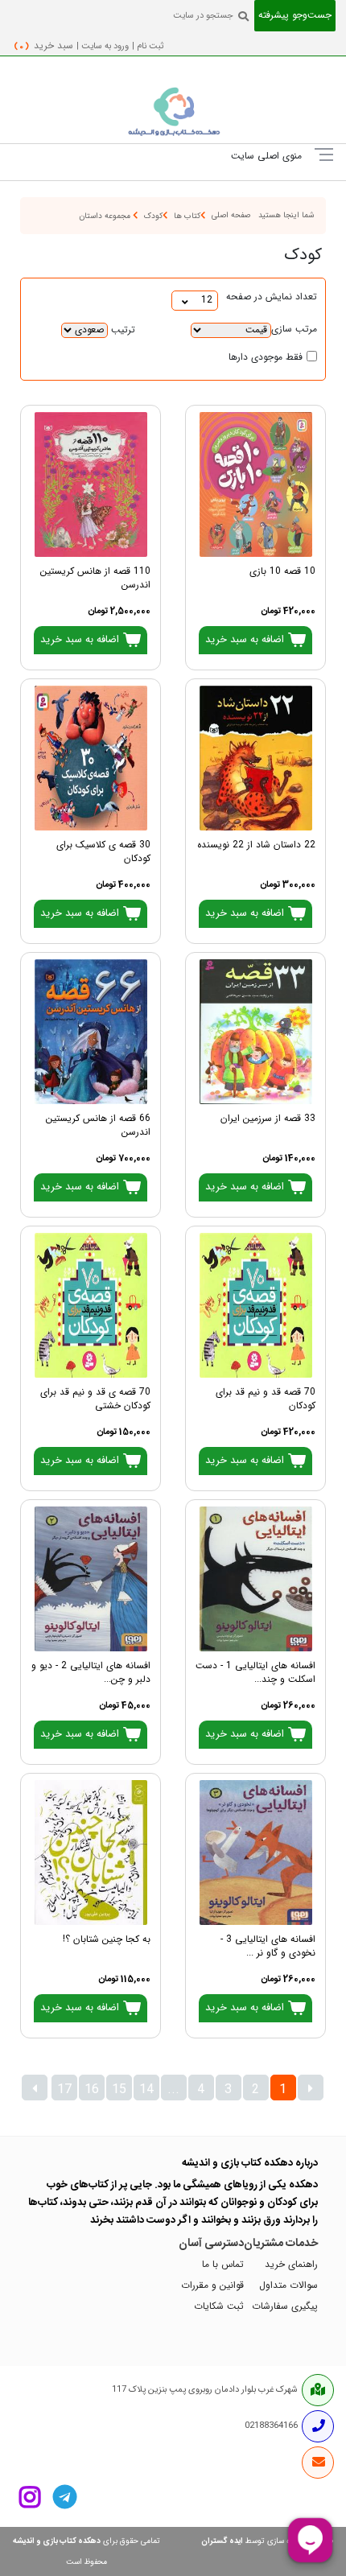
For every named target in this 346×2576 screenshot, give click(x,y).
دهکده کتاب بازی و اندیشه (57, 2541)
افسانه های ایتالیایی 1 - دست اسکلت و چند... (255, 1673)
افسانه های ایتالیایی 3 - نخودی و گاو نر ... (268, 1947)
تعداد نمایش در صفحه (272, 297)
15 (119, 2090)
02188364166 (271, 2426)
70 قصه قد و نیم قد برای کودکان (266, 1399)
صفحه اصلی (231, 215)
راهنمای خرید (291, 2265)
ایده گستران (222, 2541)
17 (64, 2090)
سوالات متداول (288, 2286)
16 (92, 2090)
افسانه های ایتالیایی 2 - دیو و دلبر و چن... (91, 1673)
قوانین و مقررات (212, 2286)
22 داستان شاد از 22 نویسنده (256, 845)
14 (146, 2090)
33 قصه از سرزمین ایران (268, 1119)
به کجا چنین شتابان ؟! (107, 1940)
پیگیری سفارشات (285, 2307)
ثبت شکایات (219, 2307)
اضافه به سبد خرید (246, 640)
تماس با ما (223, 2265)
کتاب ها (187, 216)
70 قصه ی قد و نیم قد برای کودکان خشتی (95, 1399)
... (173, 2090)
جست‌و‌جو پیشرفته (295, 16)
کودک (153, 216)
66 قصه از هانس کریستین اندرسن (98, 1126)
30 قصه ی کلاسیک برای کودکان (103, 852)
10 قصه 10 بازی (282, 572)
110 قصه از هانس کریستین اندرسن (95, 579)
